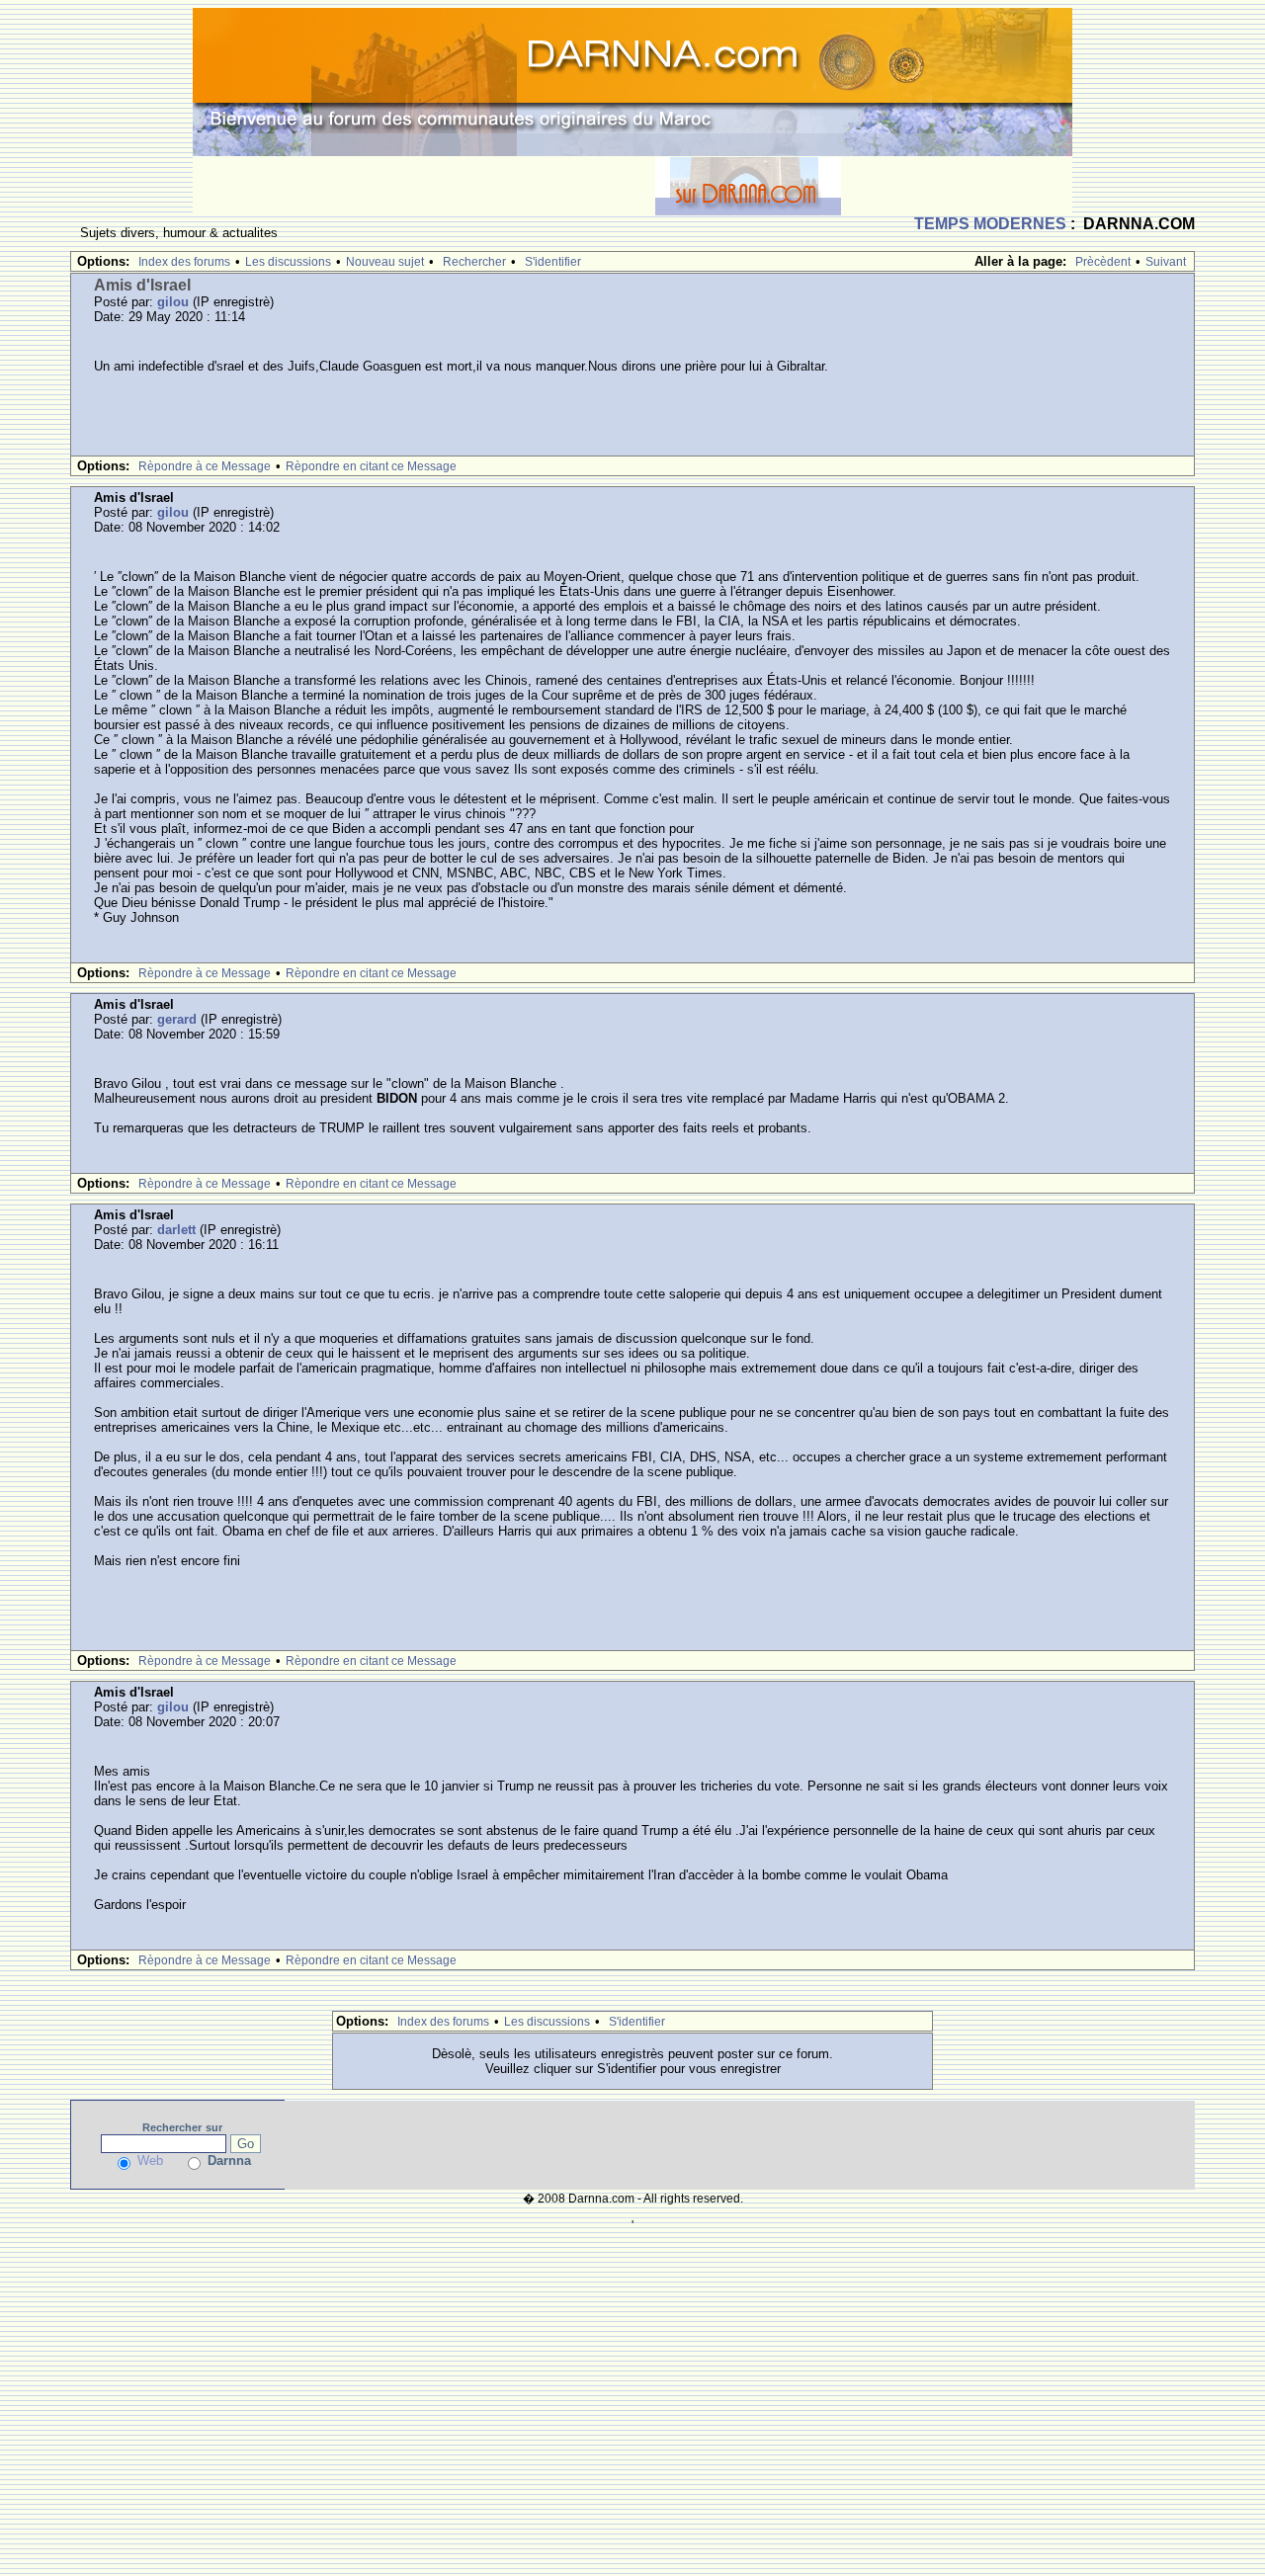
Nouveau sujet (385, 262)
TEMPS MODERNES (990, 224)
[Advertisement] (424, 186)
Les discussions (288, 262)
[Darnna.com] (632, 81)
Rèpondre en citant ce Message (371, 466)
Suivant (1166, 262)
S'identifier (553, 262)
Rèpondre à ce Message (205, 466)
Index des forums (184, 262)
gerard (177, 1019)
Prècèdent (1103, 262)
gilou (173, 302)
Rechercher (474, 262)
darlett (176, 1230)
